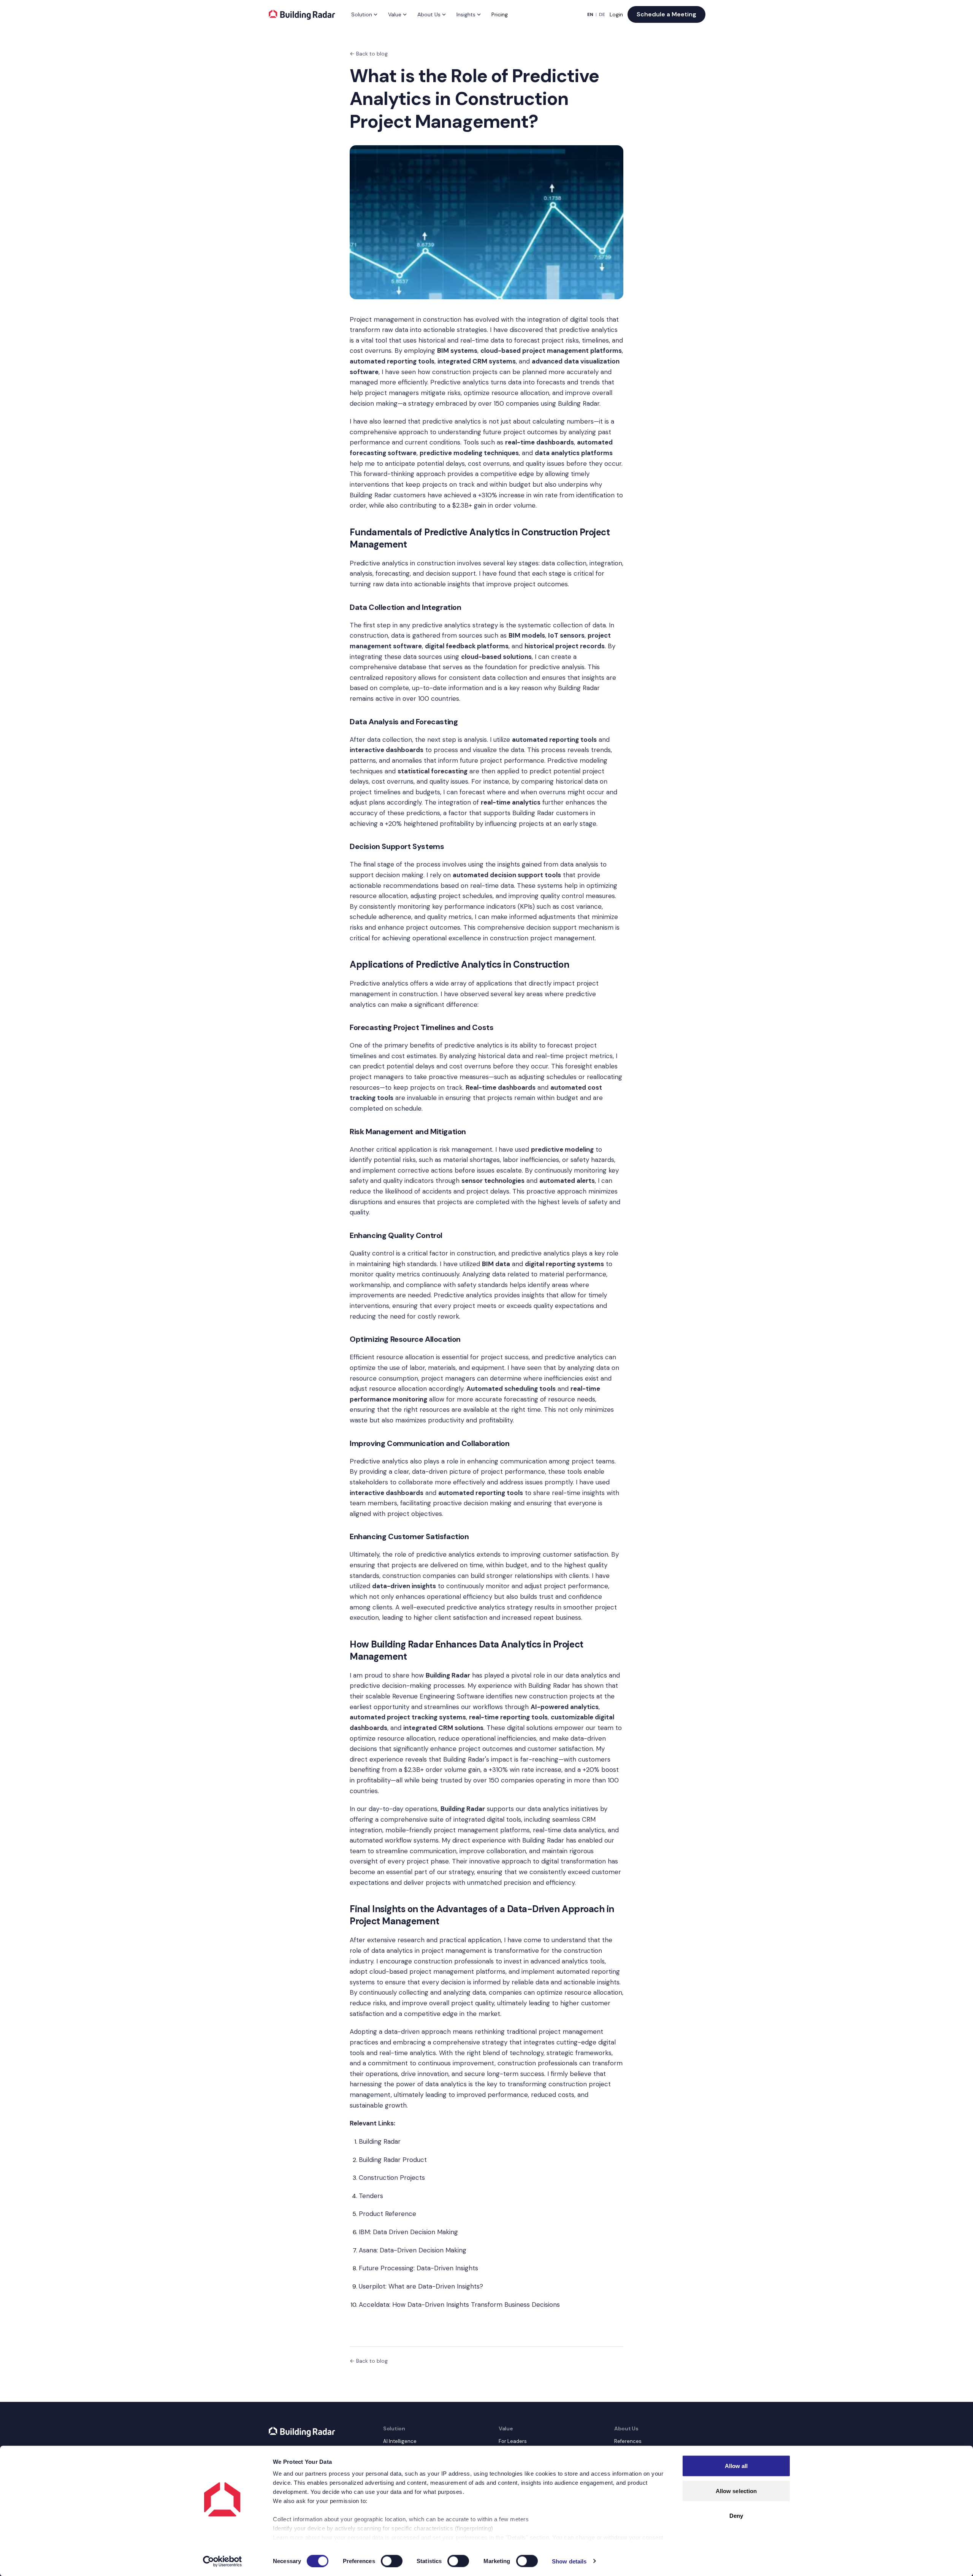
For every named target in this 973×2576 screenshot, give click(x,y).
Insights (466, 14)
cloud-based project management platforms (437, 1971)
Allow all (736, 2466)
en (590, 14)
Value (395, 14)
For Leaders (513, 2441)
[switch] (392, 2561)
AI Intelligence (400, 2441)
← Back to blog (369, 54)
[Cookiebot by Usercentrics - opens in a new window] (223, 2561)
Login (616, 14)
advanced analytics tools (568, 1961)
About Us (429, 14)
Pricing (500, 14)
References (628, 2441)
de (602, 14)
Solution (362, 14)
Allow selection (736, 2491)
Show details (569, 2561)
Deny (736, 2516)
